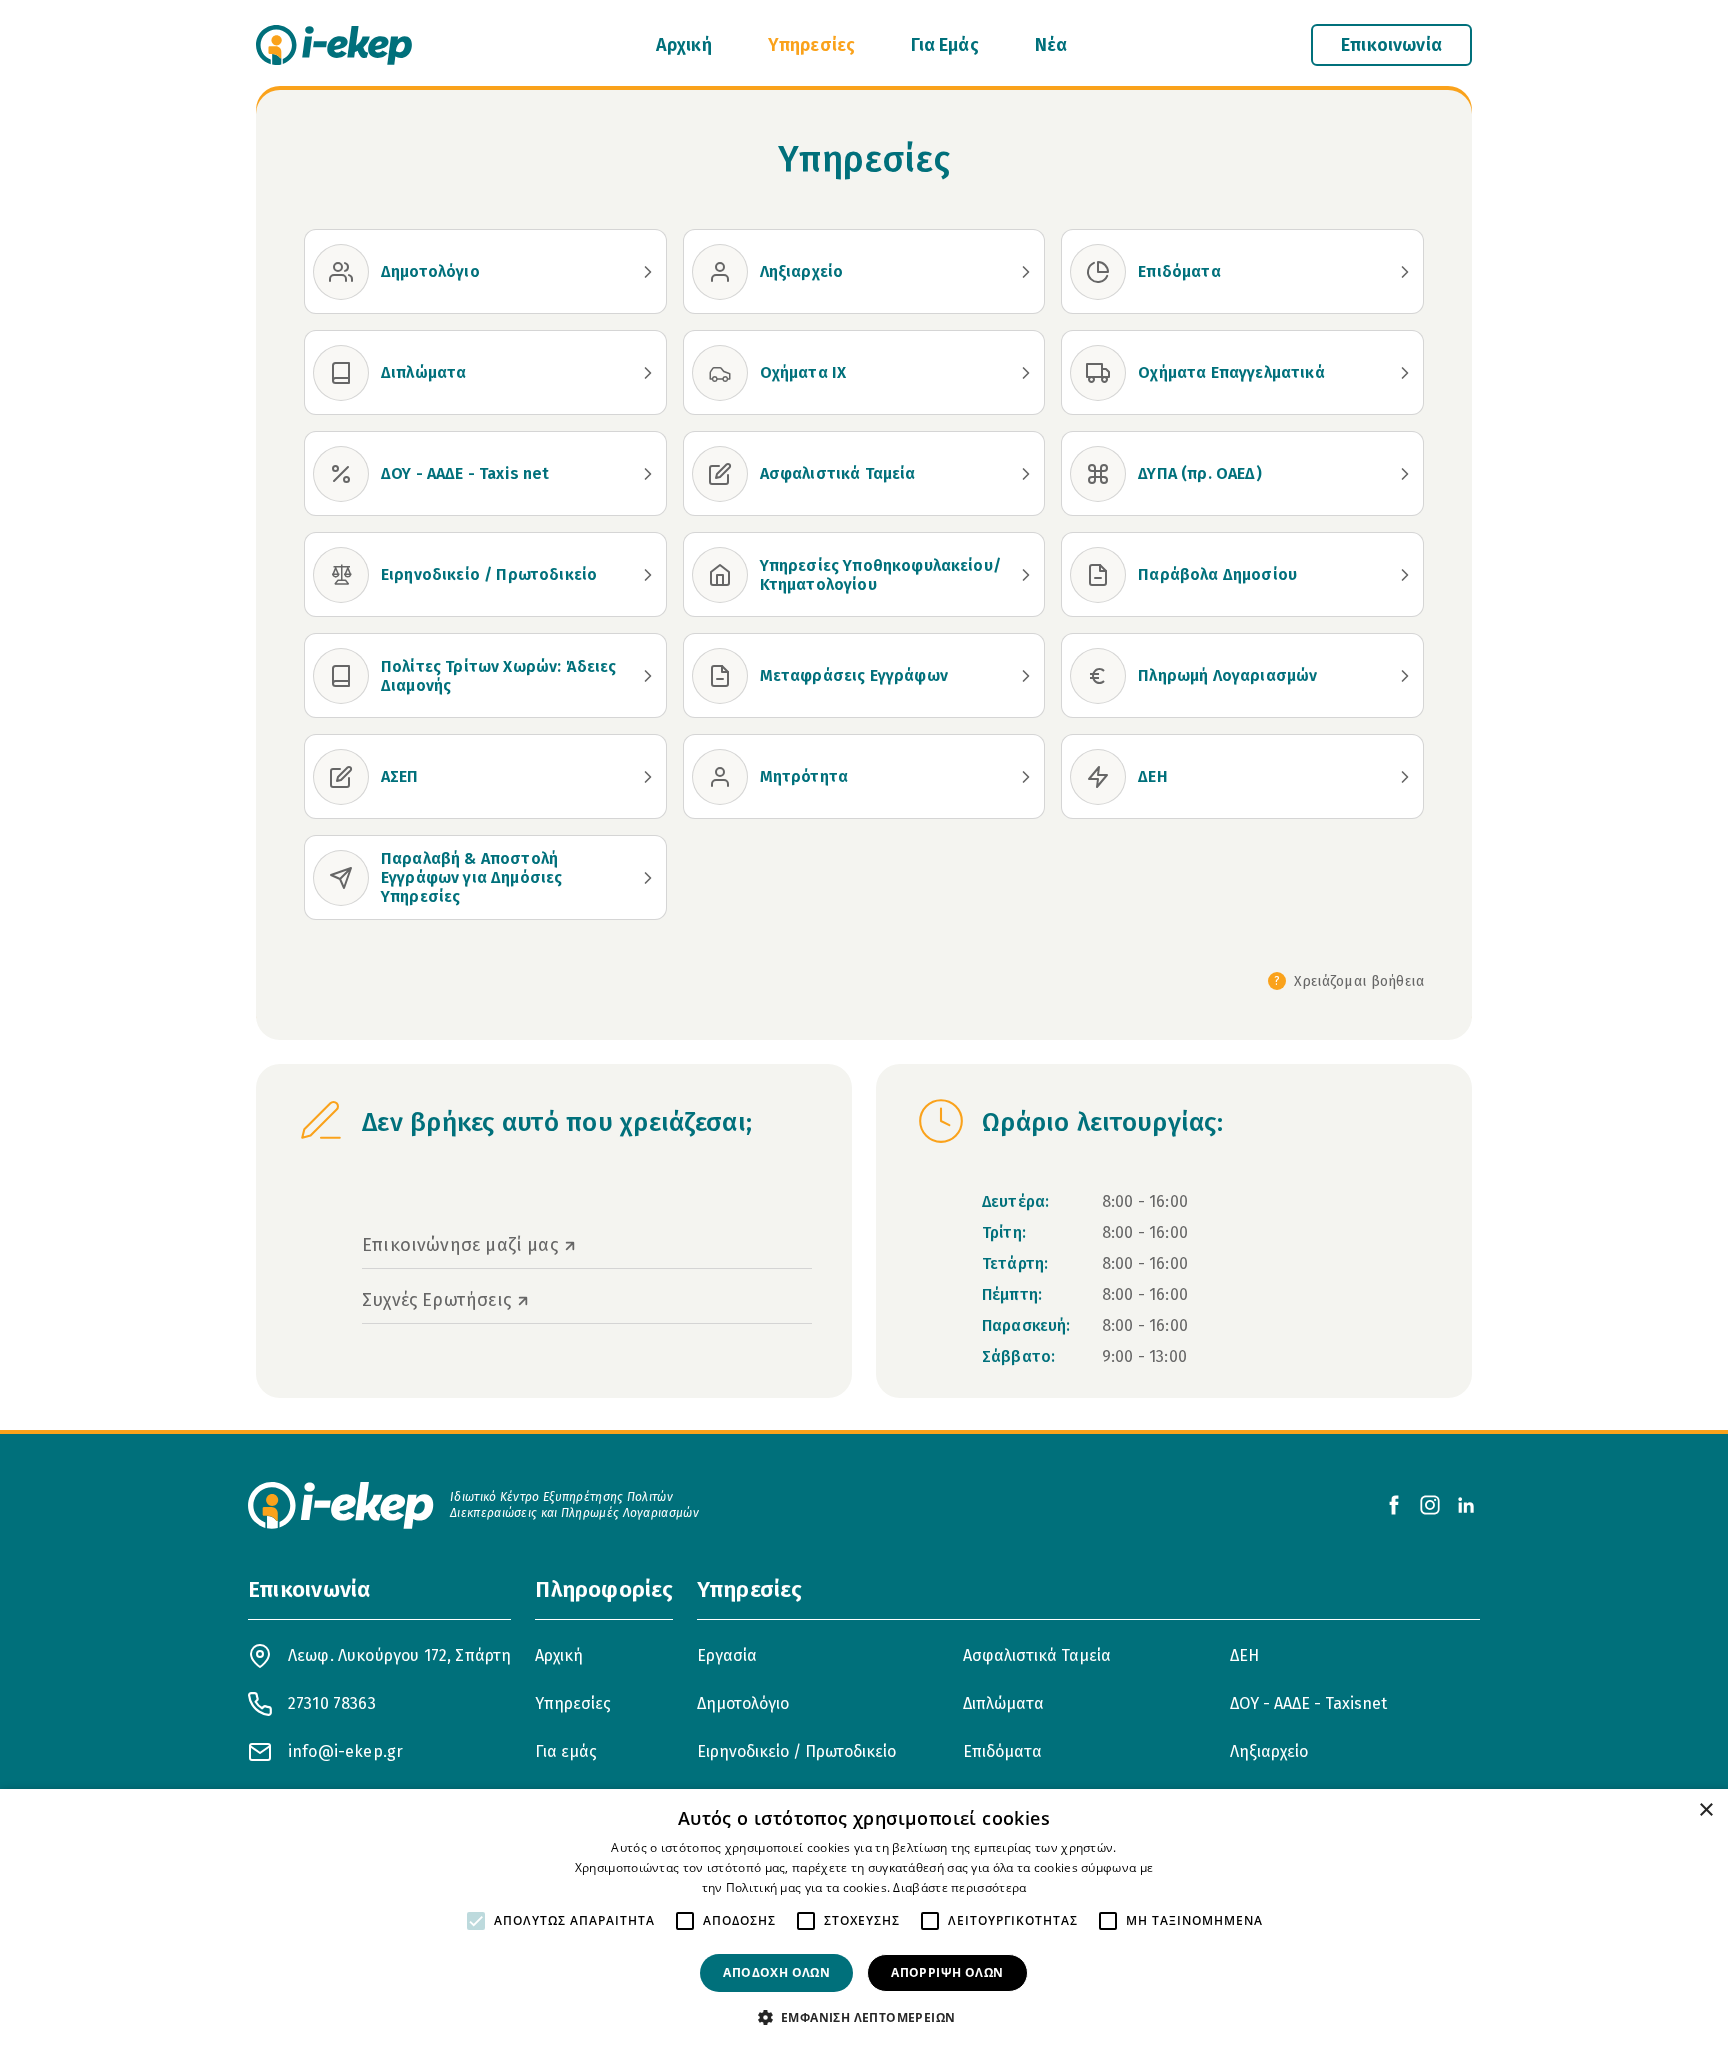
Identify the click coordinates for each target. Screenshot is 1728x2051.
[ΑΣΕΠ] (341, 777)
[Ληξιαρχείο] (720, 272)
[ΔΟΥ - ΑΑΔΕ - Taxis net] (341, 474)
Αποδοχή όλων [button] (776, 1972)
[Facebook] (1394, 1505)
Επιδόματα (1002, 1751)
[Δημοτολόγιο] (341, 272)
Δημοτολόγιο (743, 1703)
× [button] (1705, 1810)
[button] (864, 2017)
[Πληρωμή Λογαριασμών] (1098, 676)
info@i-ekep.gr (345, 1751)
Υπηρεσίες (812, 45)
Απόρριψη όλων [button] (947, 1972)
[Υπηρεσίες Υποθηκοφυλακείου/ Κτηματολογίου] (720, 575)
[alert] (864, 1920)
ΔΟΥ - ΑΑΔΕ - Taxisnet (1308, 1703)
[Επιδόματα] (1098, 272)
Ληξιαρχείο (1269, 1751)
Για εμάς (566, 1751)
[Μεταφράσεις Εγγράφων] (720, 676)
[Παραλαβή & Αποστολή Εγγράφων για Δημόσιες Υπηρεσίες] (341, 878)
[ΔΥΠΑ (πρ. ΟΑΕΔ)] (1098, 474)
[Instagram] (1430, 1505)
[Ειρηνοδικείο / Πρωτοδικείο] (341, 575)
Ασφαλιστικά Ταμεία (1037, 1655)
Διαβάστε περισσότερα (959, 1887)
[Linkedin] (1466, 1505)
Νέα (1051, 45)
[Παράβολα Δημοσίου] (1098, 575)
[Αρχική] (334, 45)
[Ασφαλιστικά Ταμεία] (720, 474)
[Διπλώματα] (341, 373)
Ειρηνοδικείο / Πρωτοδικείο (796, 1751)
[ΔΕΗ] (1098, 777)
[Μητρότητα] (720, 777)
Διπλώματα (1003, 1703)
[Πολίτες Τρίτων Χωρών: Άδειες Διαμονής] (341, 676)
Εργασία (727, 1655)
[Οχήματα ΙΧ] (720, 373)
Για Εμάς (944, 45)
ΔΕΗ (1244, 1655)
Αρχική (684, 45)
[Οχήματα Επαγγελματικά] (1098, 373)
